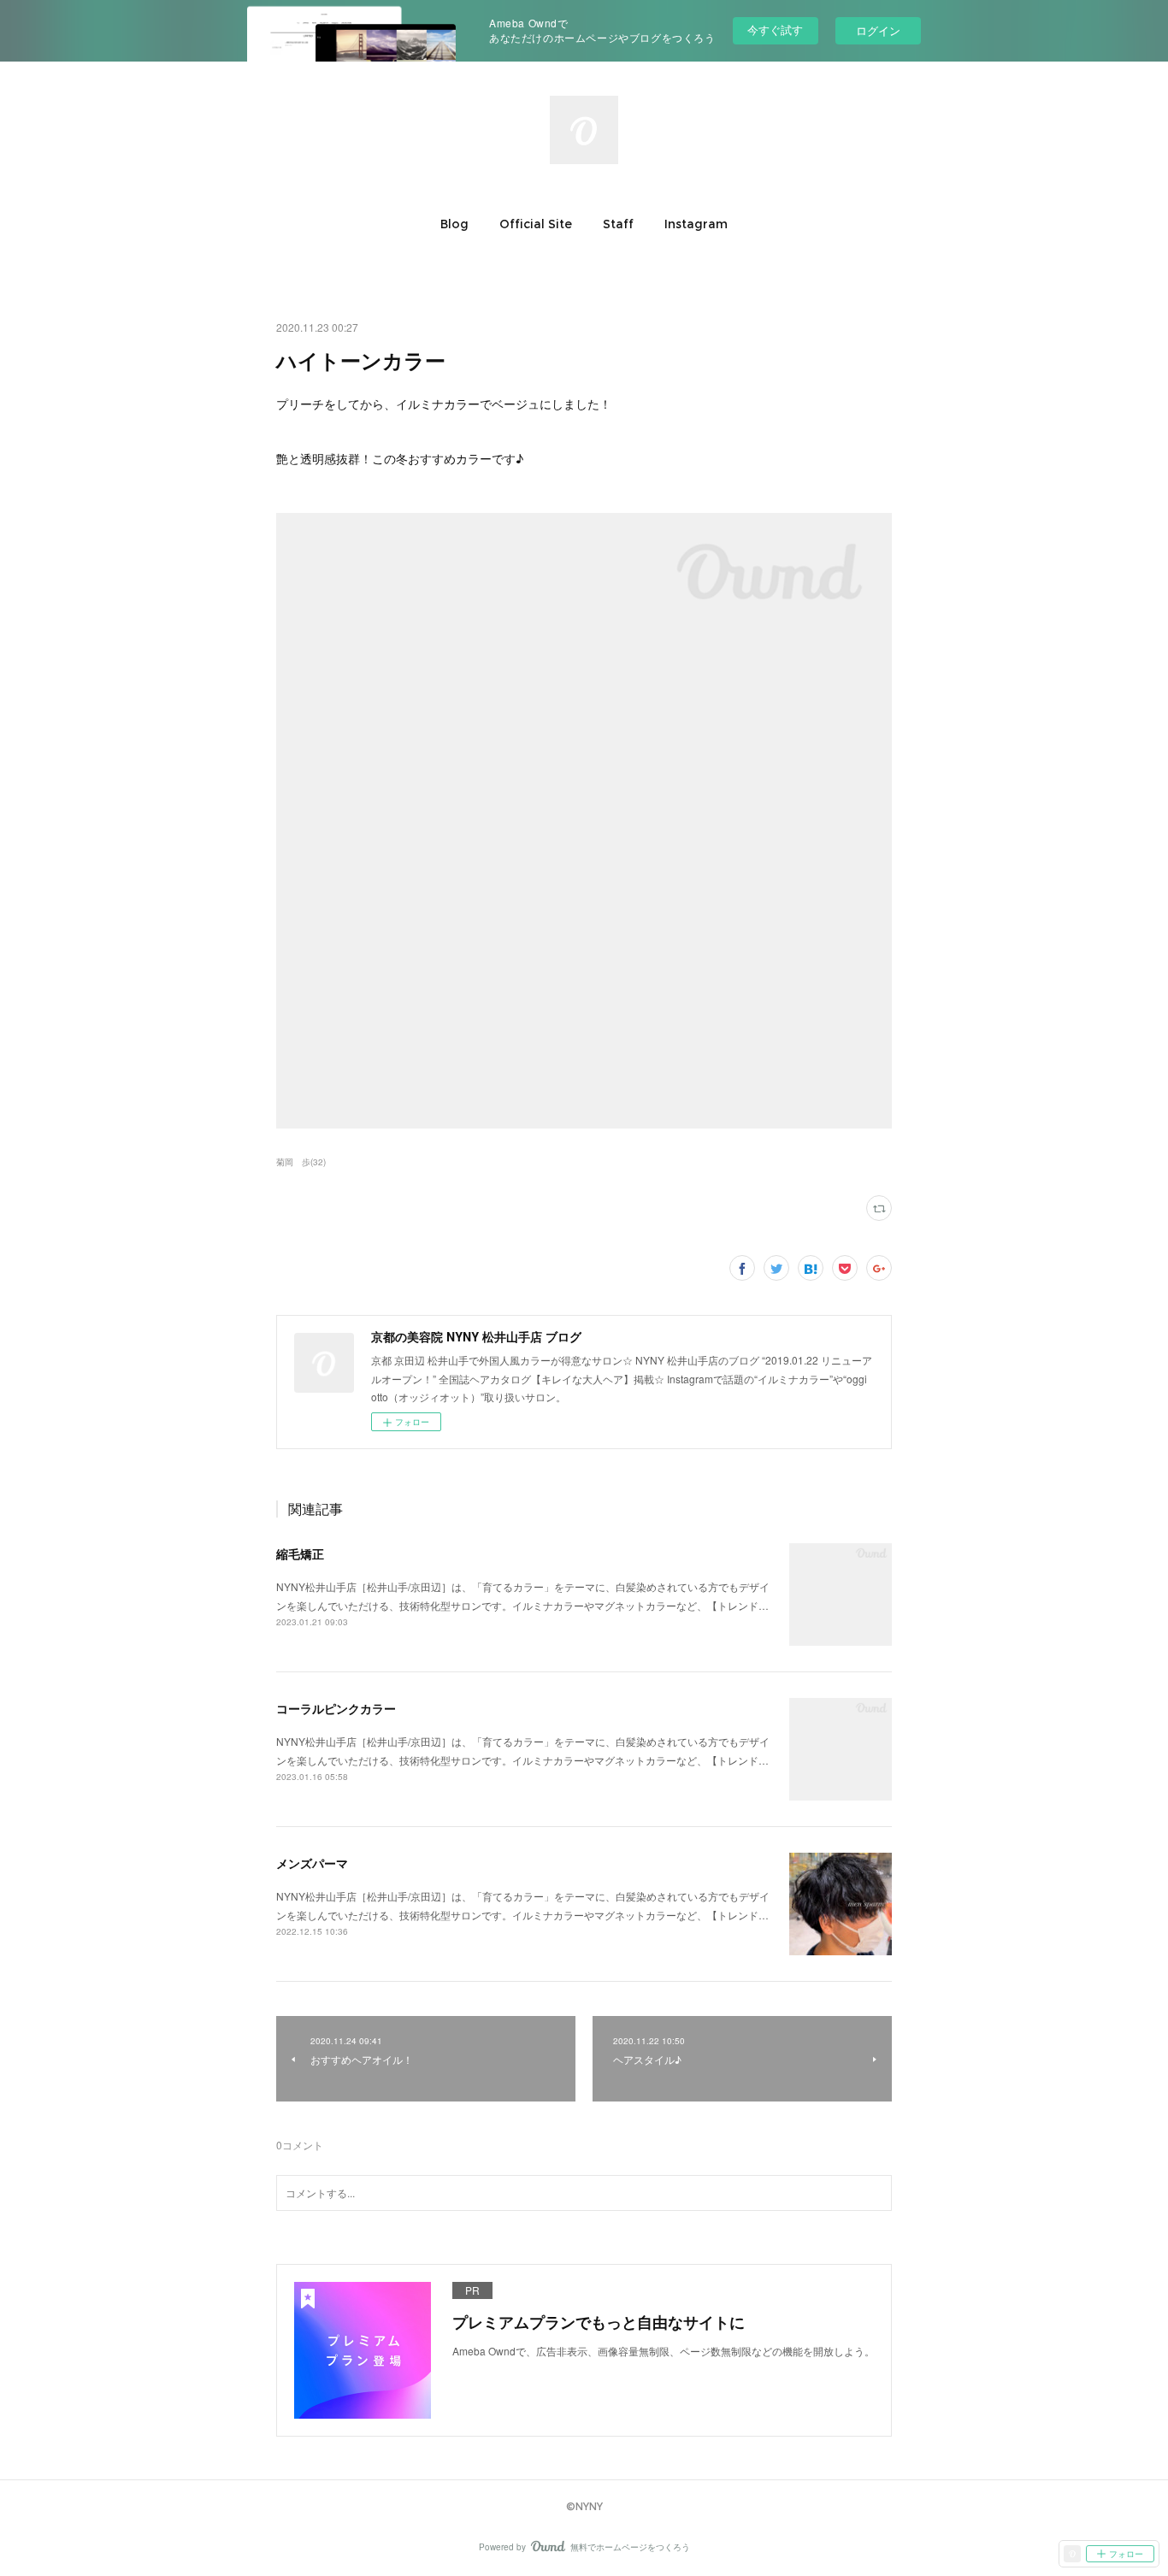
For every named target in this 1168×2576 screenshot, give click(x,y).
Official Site (536, 224)
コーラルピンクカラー (336, 1708)
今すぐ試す (775, 29)
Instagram (696, 224)
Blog (454, 224)
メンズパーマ (312, 1863)
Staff (618, 224)
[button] (454, 224)
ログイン (878, 30)
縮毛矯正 (300, 1553)
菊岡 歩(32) (301, 1162)
